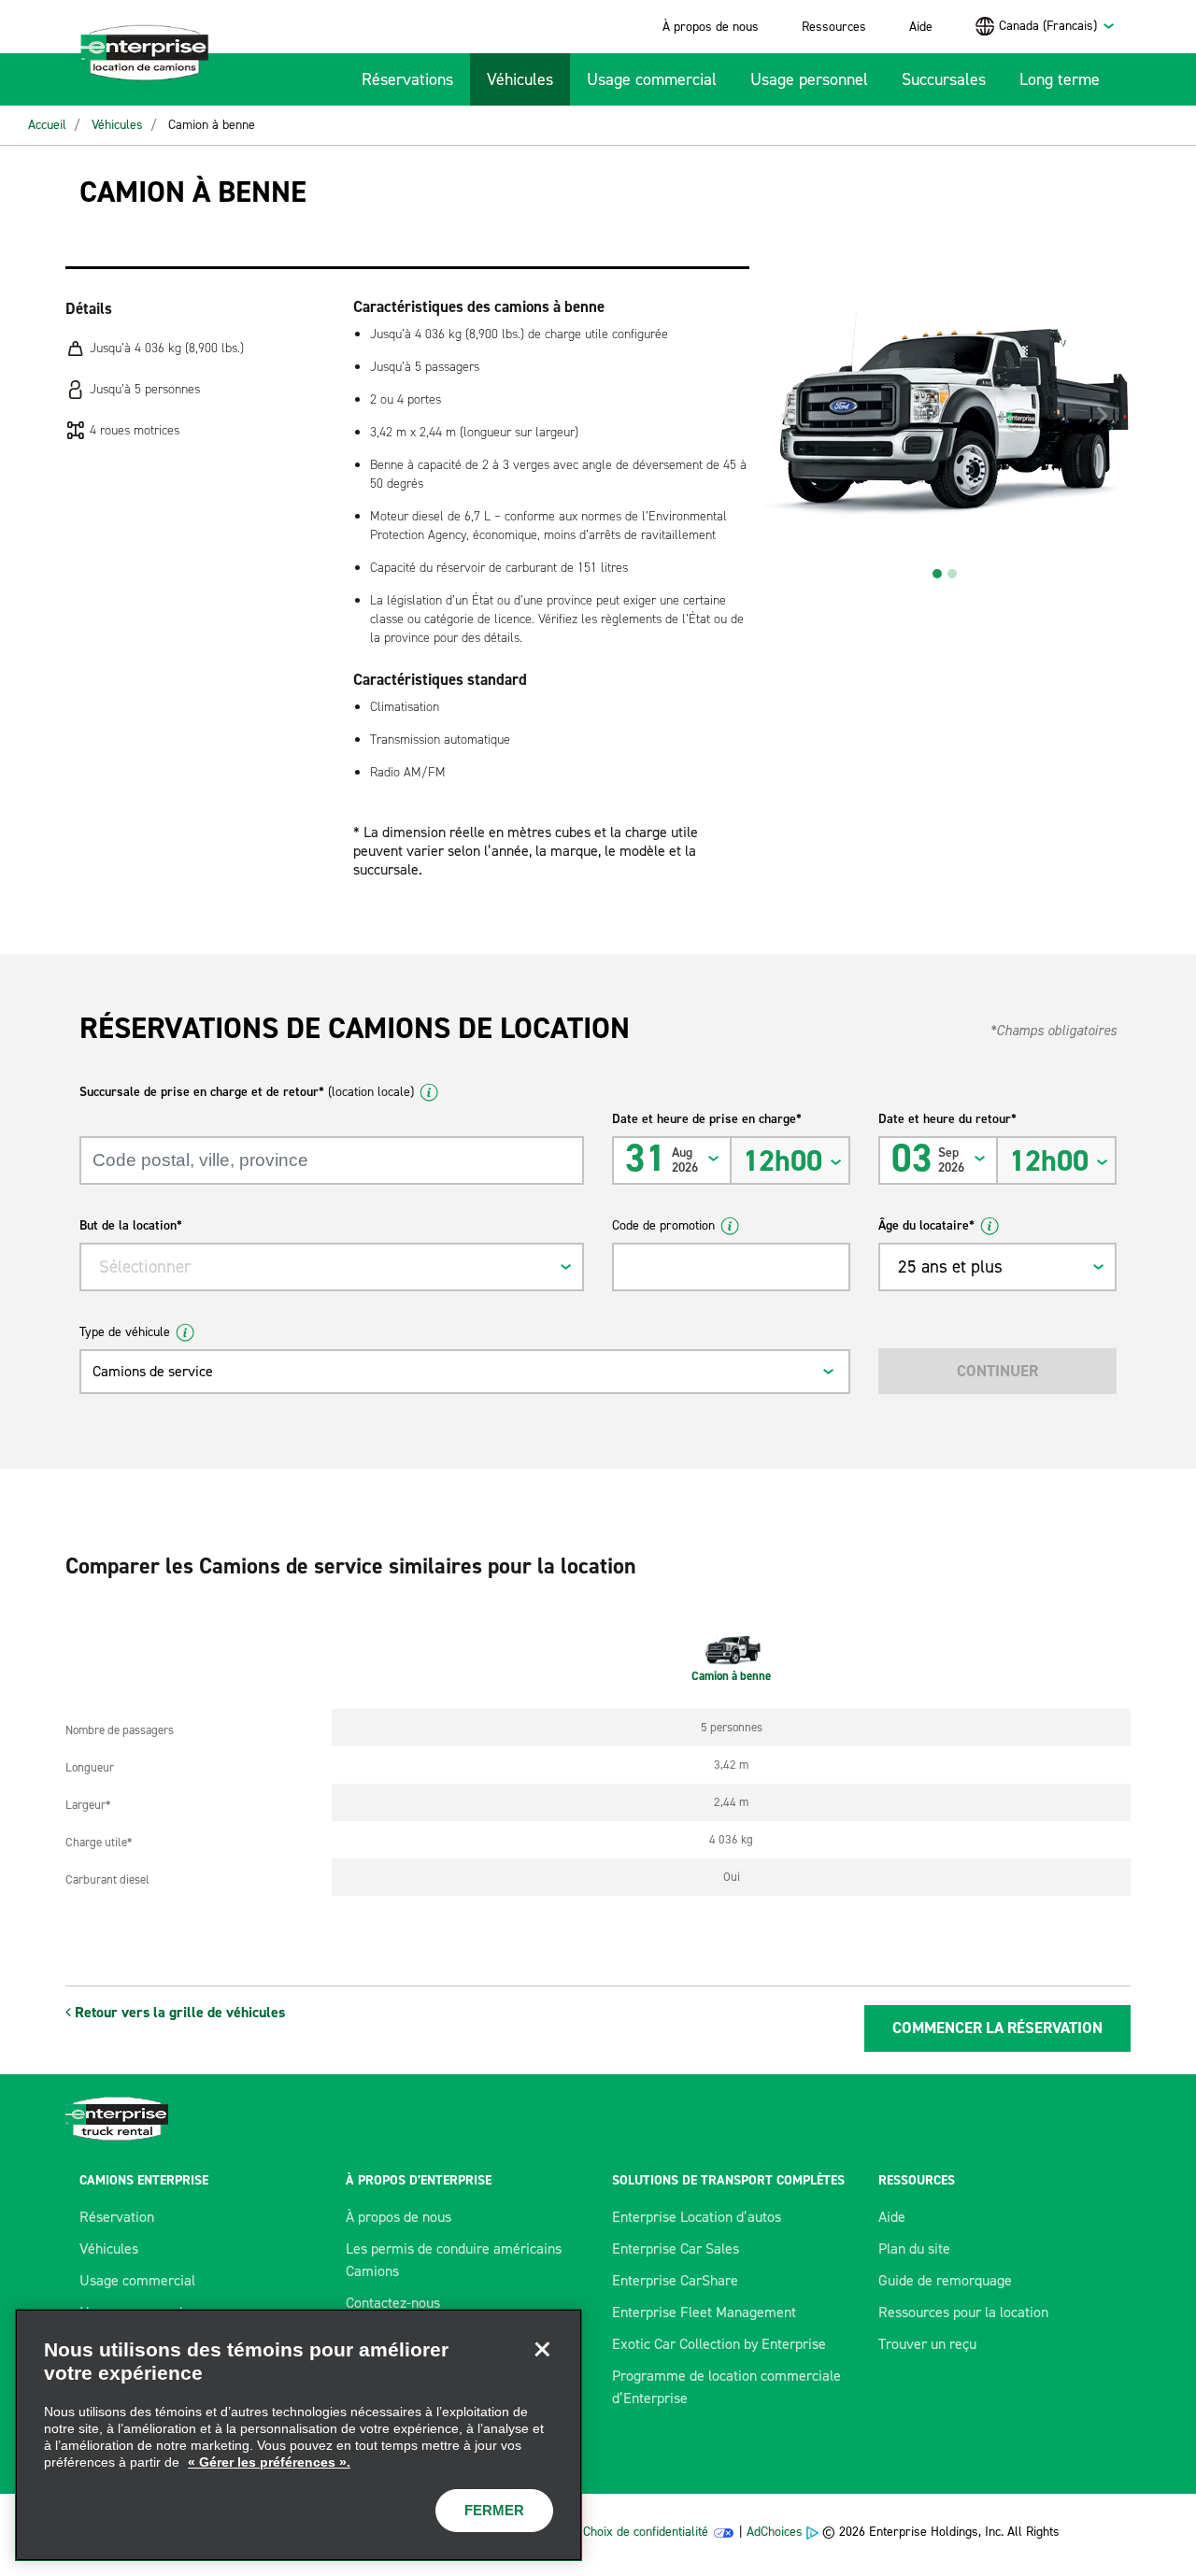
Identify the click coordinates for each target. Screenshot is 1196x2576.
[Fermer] (542, 2349)
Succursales (944, 79)
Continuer (997, 1371)
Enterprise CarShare (675, 2280)
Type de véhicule (125, 1332)
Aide (921, 27)
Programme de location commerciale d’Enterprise (726, 2387)
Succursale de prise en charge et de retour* (247, 1092)
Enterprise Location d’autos (697, 2217)
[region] (299, 2435)
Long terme (1060, 79)
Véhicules (520, 79)
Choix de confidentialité (646, 2532)
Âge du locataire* (926, 1225)
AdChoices (775, 2532)
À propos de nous (711, 27)
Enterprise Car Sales (676, 2249)
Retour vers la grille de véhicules (178, 2012)
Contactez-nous (393, 2303)
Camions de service (153, 1371)
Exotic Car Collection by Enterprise (719, 2344)
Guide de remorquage (945, 2280)
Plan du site (914, 2249)
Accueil (47, 125)
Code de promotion (663, 1225)
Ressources (834, 27)
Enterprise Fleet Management (704, 2312)
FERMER (494, 2510)
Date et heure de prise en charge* (707, 1119)
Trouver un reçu (927, 2344)
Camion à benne (212, 125)
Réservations (407, 79)
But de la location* (131, 1225)
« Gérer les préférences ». (269, 2462)
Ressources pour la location (963, 2312)
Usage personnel (809, 79)
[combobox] (1057, 26)
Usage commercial (652, 79)
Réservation (117, 2217)
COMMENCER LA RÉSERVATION (997, 2028)
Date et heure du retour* (947, 1119)
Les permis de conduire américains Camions (454, 2260)
